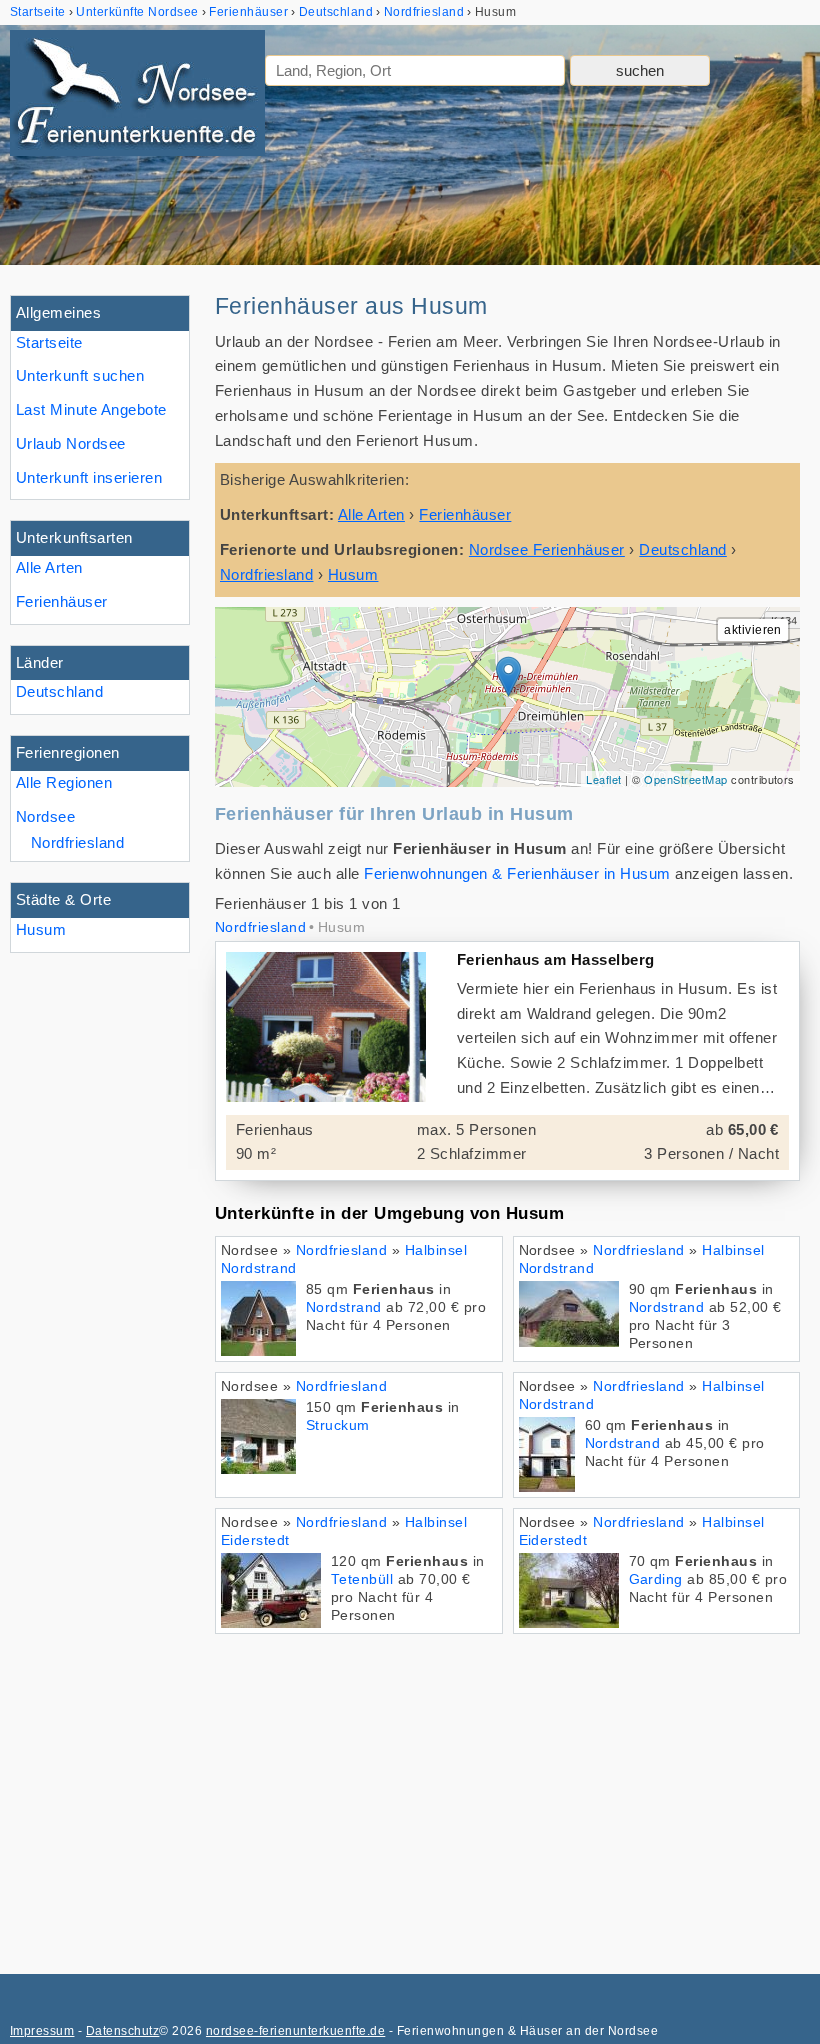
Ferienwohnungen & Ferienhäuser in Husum (517, 873)
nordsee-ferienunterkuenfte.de (295, 2031)
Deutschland (59, 691)
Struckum (338, 1425)
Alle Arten (49, 567)
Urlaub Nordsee (71, 443)
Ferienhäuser (62, 601)
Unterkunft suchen (80, 375)
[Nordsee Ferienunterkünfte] (137, 97)
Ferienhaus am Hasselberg (556, 959)
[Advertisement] (507, 1794)
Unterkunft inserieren (89, 477)
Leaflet (603, 779)
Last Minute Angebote (91, 409)
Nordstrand (344, 1307)
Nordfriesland (77, 842)
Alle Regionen (64, 782)
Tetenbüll (362, 1579)
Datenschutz (122, 2031)
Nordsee (45, 816)
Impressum (42, 2031)
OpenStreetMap (685, 779)
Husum (41, 929)
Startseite (49, 342)
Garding (656, 1579)
